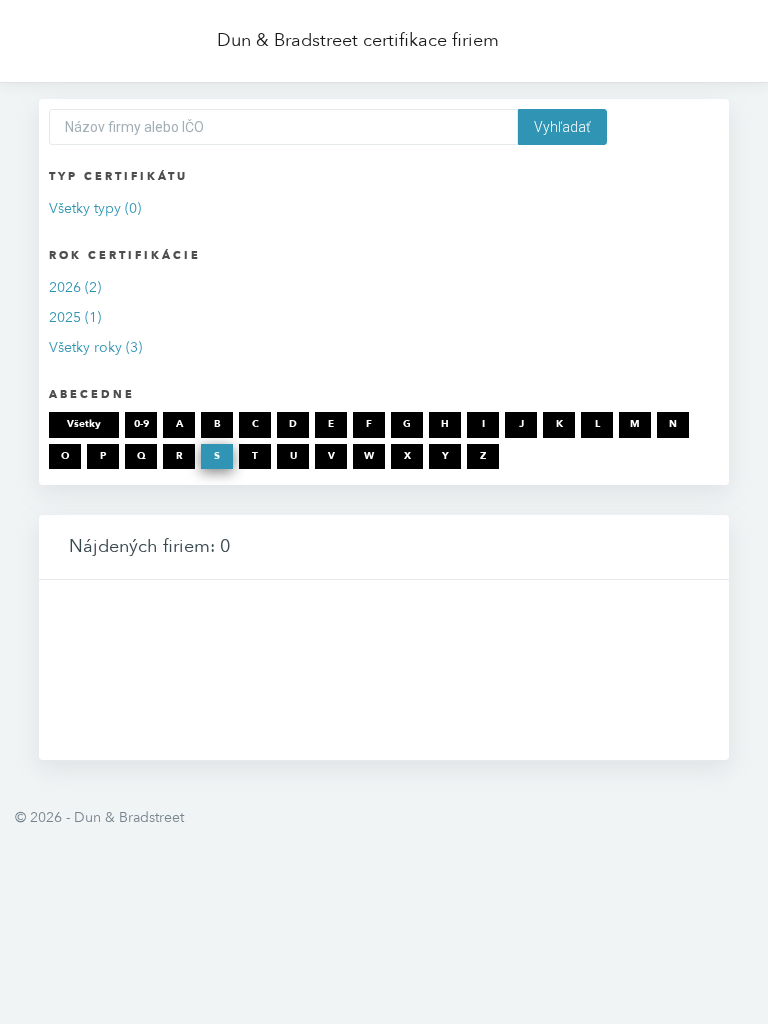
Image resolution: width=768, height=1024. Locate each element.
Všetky (84, 424)
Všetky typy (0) (95, 208)
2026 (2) (75, 287)
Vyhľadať (562, 127)
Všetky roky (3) (95, 347)
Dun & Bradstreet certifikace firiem (358, 40)
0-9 (141, 424)
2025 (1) (75, 317)
